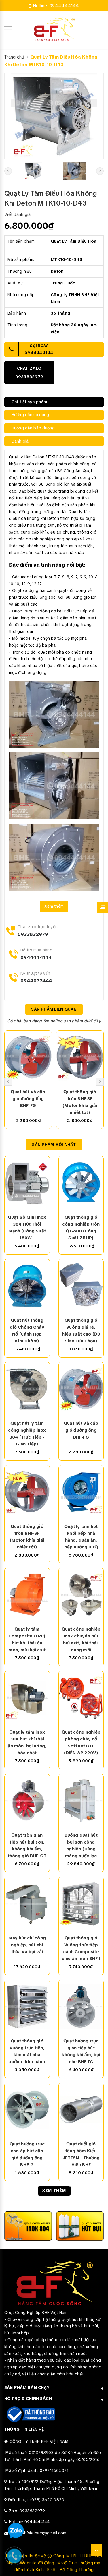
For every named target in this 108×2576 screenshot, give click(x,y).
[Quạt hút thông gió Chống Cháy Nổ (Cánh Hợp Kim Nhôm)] (27, 1286)
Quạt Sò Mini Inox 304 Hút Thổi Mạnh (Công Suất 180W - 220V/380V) (27, 1227)
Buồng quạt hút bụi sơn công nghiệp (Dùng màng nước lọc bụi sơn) (81, 1845)
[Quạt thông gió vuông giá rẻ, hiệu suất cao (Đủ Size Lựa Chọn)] (81, 1286)
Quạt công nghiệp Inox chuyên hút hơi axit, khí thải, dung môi (81, 1639)
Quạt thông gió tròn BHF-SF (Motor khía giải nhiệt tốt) (80, 1102)
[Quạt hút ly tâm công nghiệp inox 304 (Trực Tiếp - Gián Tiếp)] (27, 1389)
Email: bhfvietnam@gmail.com (38, 2533)
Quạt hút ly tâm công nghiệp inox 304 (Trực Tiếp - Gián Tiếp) (27, 1433)
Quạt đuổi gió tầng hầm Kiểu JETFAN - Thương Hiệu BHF (81, 2154)
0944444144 (64, 6)
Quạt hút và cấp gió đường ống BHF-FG (28, 1099)
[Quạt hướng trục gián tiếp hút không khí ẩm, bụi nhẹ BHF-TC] (81, 2007)
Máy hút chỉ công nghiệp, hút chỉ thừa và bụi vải (27, 1945)
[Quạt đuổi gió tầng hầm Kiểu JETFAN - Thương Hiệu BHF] (81, 2110)
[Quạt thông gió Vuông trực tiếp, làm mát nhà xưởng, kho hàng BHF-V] (27, 2007)
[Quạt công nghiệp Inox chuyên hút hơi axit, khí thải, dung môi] (81, 1595)
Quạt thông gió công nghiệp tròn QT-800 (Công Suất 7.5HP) (81, 1227)
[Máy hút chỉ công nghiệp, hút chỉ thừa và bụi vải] (27, 1904)
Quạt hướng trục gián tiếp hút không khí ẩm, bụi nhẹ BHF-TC (81, 2051)
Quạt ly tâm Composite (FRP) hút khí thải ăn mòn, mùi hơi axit (27, 1639)
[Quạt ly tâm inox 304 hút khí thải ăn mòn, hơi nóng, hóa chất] (27, 1698)
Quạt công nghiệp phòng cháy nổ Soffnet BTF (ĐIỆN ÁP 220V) (81, 1742)
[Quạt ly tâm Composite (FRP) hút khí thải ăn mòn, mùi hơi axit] (27, 1595)
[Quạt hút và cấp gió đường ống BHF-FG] (28, 1057)
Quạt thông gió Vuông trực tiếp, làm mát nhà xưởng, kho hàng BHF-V (27, 2051)
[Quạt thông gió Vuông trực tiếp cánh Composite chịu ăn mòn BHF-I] (81, 1904)
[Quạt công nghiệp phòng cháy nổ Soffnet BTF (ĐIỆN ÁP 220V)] (81, 1698)
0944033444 (36, 981)
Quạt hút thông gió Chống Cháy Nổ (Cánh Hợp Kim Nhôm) (27, 1330)
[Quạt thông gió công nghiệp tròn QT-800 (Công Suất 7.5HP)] (81, 1183)
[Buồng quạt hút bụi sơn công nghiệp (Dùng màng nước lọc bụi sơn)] (81, 1801)
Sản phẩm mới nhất (54, 1145)
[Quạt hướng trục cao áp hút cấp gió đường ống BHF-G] (27, 2110)
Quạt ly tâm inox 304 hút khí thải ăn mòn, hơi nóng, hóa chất (27, 1742)
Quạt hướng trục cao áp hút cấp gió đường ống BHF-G (27, 2154)
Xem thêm (54, 906)
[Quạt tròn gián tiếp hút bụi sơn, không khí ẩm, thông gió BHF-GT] (27, 1801)
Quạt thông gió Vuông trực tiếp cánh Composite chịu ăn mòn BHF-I (81, 1948)
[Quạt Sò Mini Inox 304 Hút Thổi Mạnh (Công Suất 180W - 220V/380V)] (27, 1183)
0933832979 (33, 934)
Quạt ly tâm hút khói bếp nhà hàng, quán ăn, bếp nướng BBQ (81, 1536)
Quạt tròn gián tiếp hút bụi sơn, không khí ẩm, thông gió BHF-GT (27, 1845)
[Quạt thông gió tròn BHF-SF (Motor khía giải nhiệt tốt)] (80, 1057)
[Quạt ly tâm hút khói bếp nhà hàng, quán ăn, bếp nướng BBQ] (81, 1492)
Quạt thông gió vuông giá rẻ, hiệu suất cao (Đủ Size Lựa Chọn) (81, 1330)
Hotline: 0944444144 (29, 2522)
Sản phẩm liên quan (54, 1009)
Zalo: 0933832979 (27, 2511)
